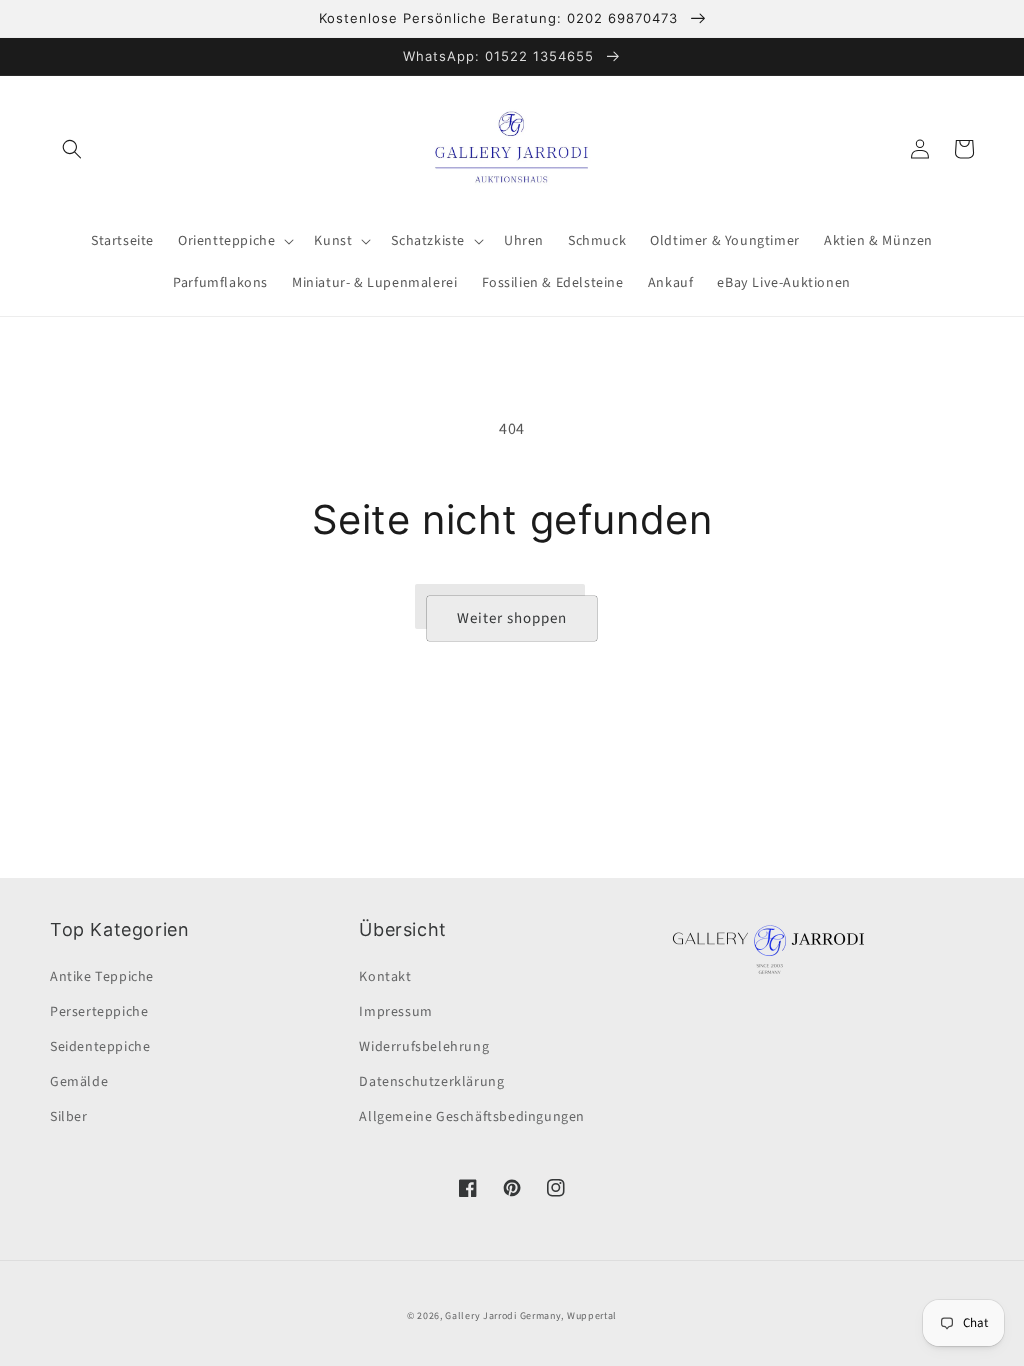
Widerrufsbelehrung (424, 1047)
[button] (72, 149)
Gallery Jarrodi (481, 1316)
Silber (69, 1117)
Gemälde (79, 1082)
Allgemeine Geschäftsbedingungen (472, 1117)
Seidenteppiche (100, 1047)
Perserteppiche (99, 1012)
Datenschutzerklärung (431, 1082)
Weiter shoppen (512, 618)
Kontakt (385, 977)
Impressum (395, 1012)
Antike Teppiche (102, 977)
